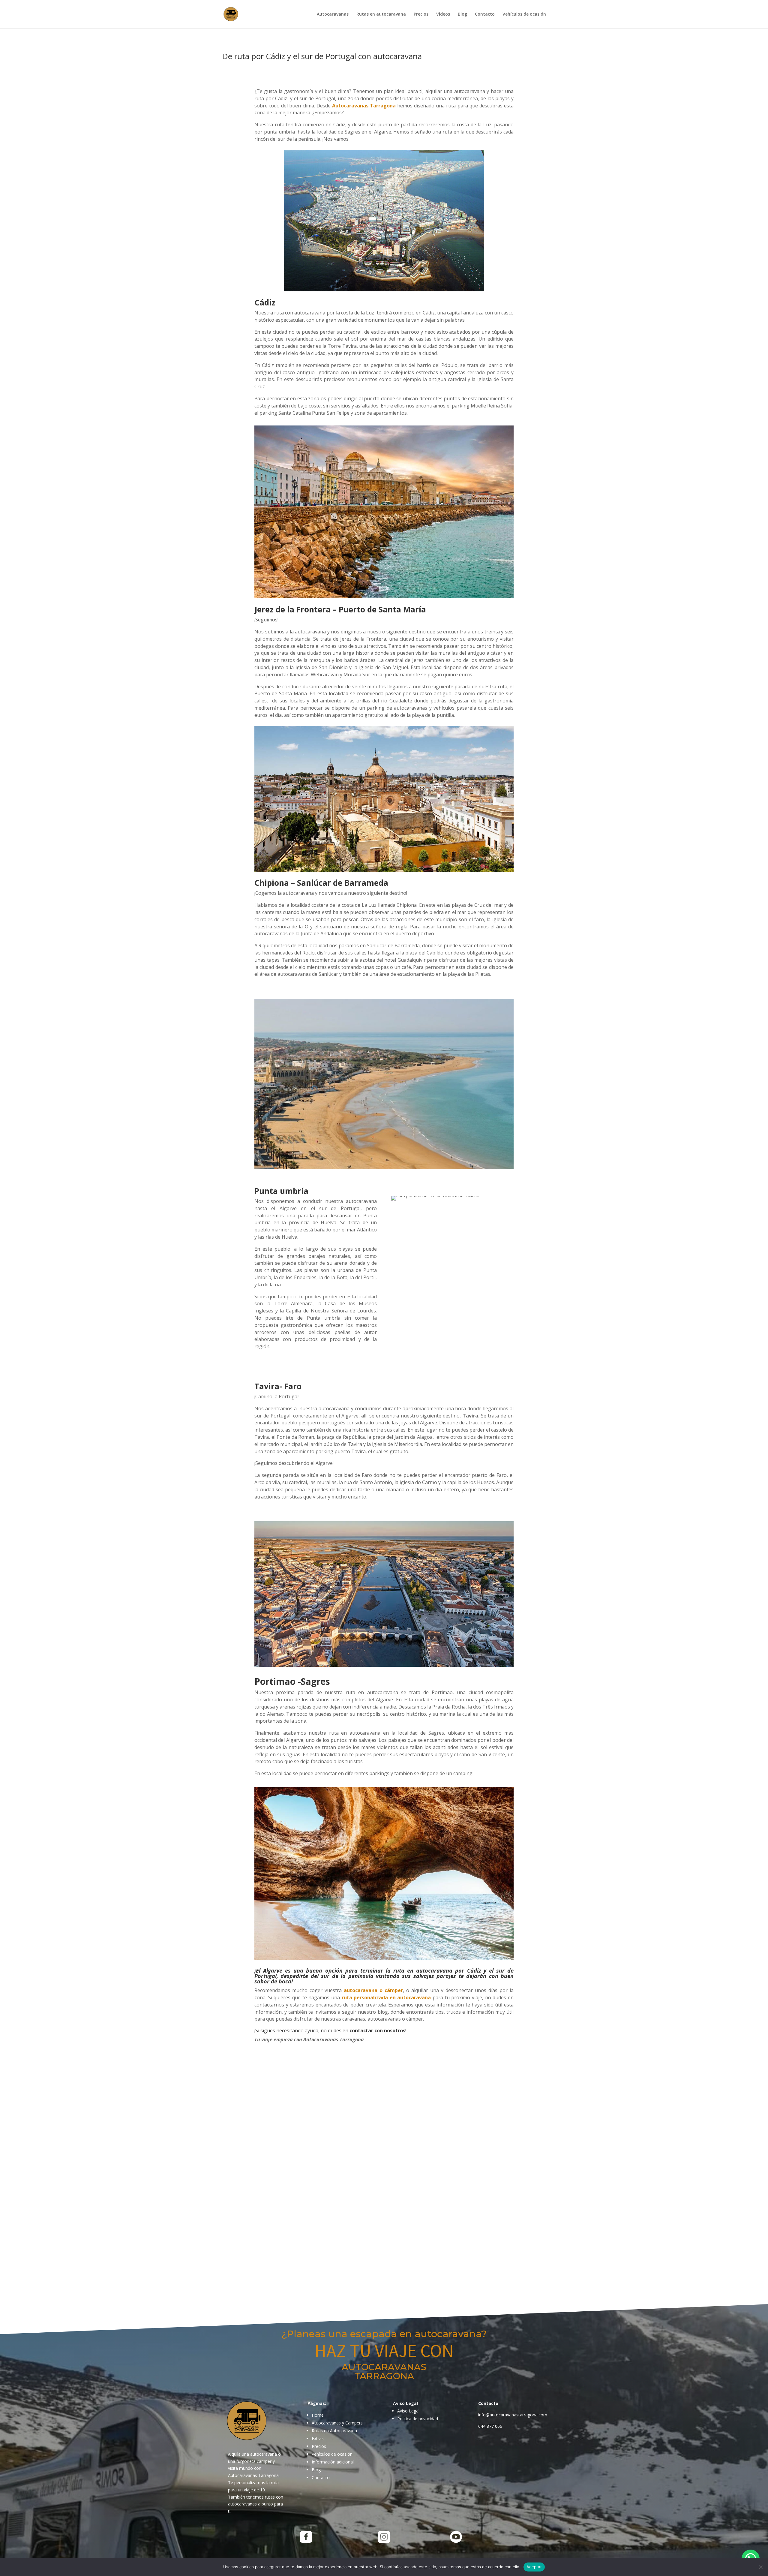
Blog (462, 14)
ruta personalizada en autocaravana (386, 1997)
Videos (443, 14)
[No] (760, 2567)
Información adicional (333, 2462)
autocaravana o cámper (373, 1990)
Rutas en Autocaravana (334, 2431)
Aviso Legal (408, 2411)
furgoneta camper (254, 2461)
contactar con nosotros (377, 2030)
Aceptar (534, 2567)
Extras (318, 2438)
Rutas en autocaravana (381, 14)
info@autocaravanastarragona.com (513, 2415)
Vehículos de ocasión (524, 14)
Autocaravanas (333, 14)
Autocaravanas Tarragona (365, 106)
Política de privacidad (418, 2419)
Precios (421, 14)
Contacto (485, 14)
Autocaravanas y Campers (337, 2423)
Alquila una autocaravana (252, 2454)
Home (318, 2415)
